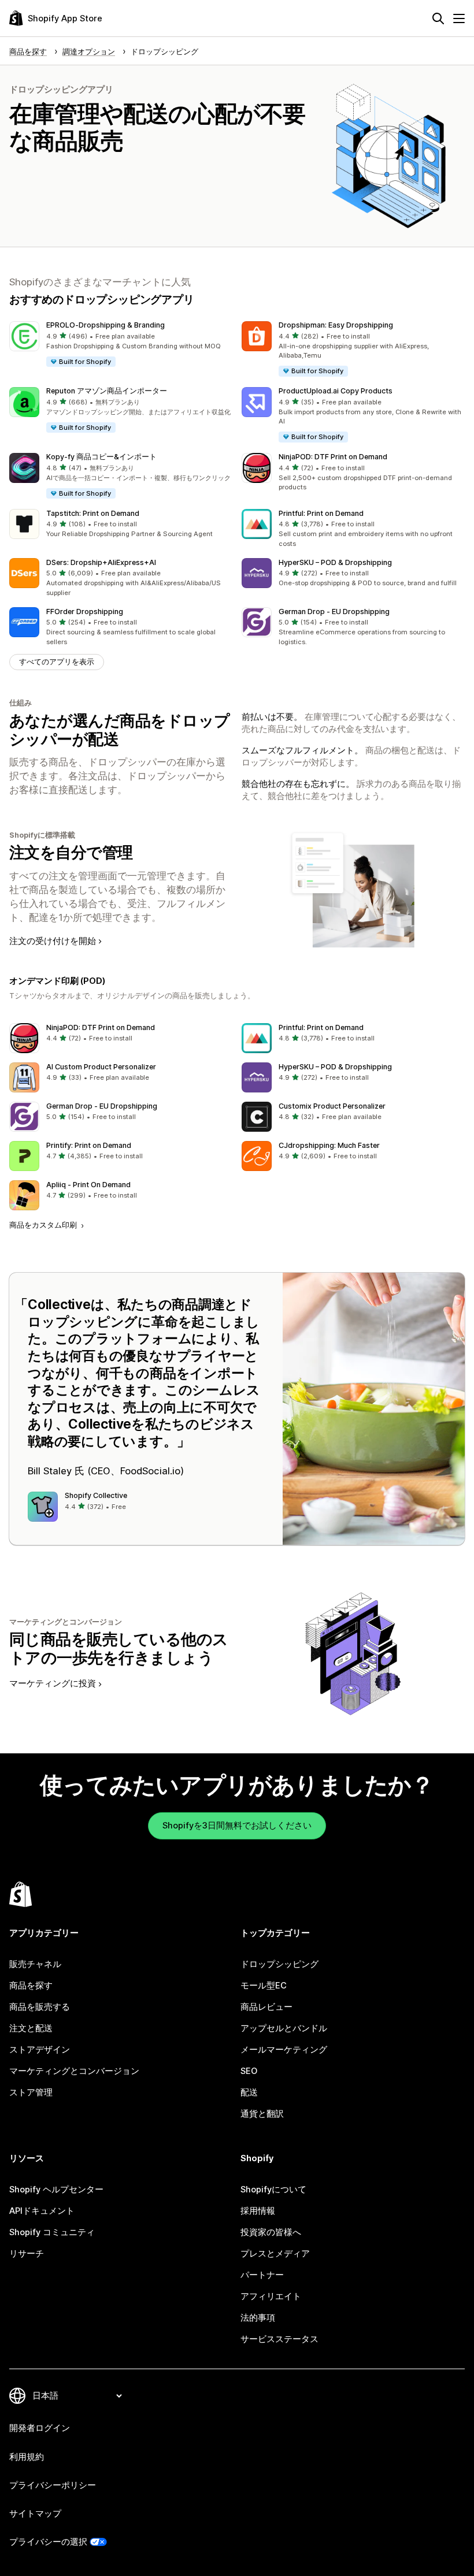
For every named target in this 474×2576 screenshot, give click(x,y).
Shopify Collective (96, 1495)
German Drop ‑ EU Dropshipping (334, 612)
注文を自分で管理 (71, 852)
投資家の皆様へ (271, 2232)
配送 (249, 2092)
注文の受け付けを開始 (53, 941)
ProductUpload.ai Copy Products (336, 391)
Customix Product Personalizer (332, 1106)
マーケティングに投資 (53, 1683)
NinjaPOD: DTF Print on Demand (333, 457)
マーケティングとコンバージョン (74, 2071)
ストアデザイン (40, 2050)
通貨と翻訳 (262, 2114)
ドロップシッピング (279, 1964)
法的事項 (258, 2318)
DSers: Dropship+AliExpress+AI (101, 562)
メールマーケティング (284, 2050)
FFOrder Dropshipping (85, 612)
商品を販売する (40, 2007)
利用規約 (27, 2457)
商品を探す (31, 1986)
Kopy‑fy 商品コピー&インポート (101, 457)
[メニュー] (459, 18)
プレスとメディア (275, 2254)
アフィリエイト (271, 2296)
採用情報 (258, 2211)
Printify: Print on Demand (89, 1145)
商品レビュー (266, 2007)
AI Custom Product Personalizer (101, 1067)
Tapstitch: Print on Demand (93, 513)
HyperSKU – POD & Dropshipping (335, 562)
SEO (249, 2071)
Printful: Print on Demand (321, 513)
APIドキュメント (42, 2211)
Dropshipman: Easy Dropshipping (336, 325)
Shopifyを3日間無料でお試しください (237, 1826)
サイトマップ (35, 2514)
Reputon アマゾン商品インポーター (107, 391)
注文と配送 (31, 2028)
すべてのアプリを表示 (57, 662)
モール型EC (264, 1986)
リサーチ (27, 2254)
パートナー (262, 2275)
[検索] (438, 18)
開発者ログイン (40, 2428)
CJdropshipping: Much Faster (329, 1145)
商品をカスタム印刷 (44, 1225)
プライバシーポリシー (53, 2485)
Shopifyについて (273, 2190)
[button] (121, 345)
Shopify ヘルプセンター (56, 2190)
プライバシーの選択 (48, 2542)
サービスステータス (279, 2339)
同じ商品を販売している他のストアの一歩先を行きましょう (119, 1648)
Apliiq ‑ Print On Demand (88, 1185)
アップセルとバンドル (284, 2028)
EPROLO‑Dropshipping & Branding (105, 325)
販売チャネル (35, 1964)
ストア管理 (31, 2092)
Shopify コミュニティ (52, 2232)
